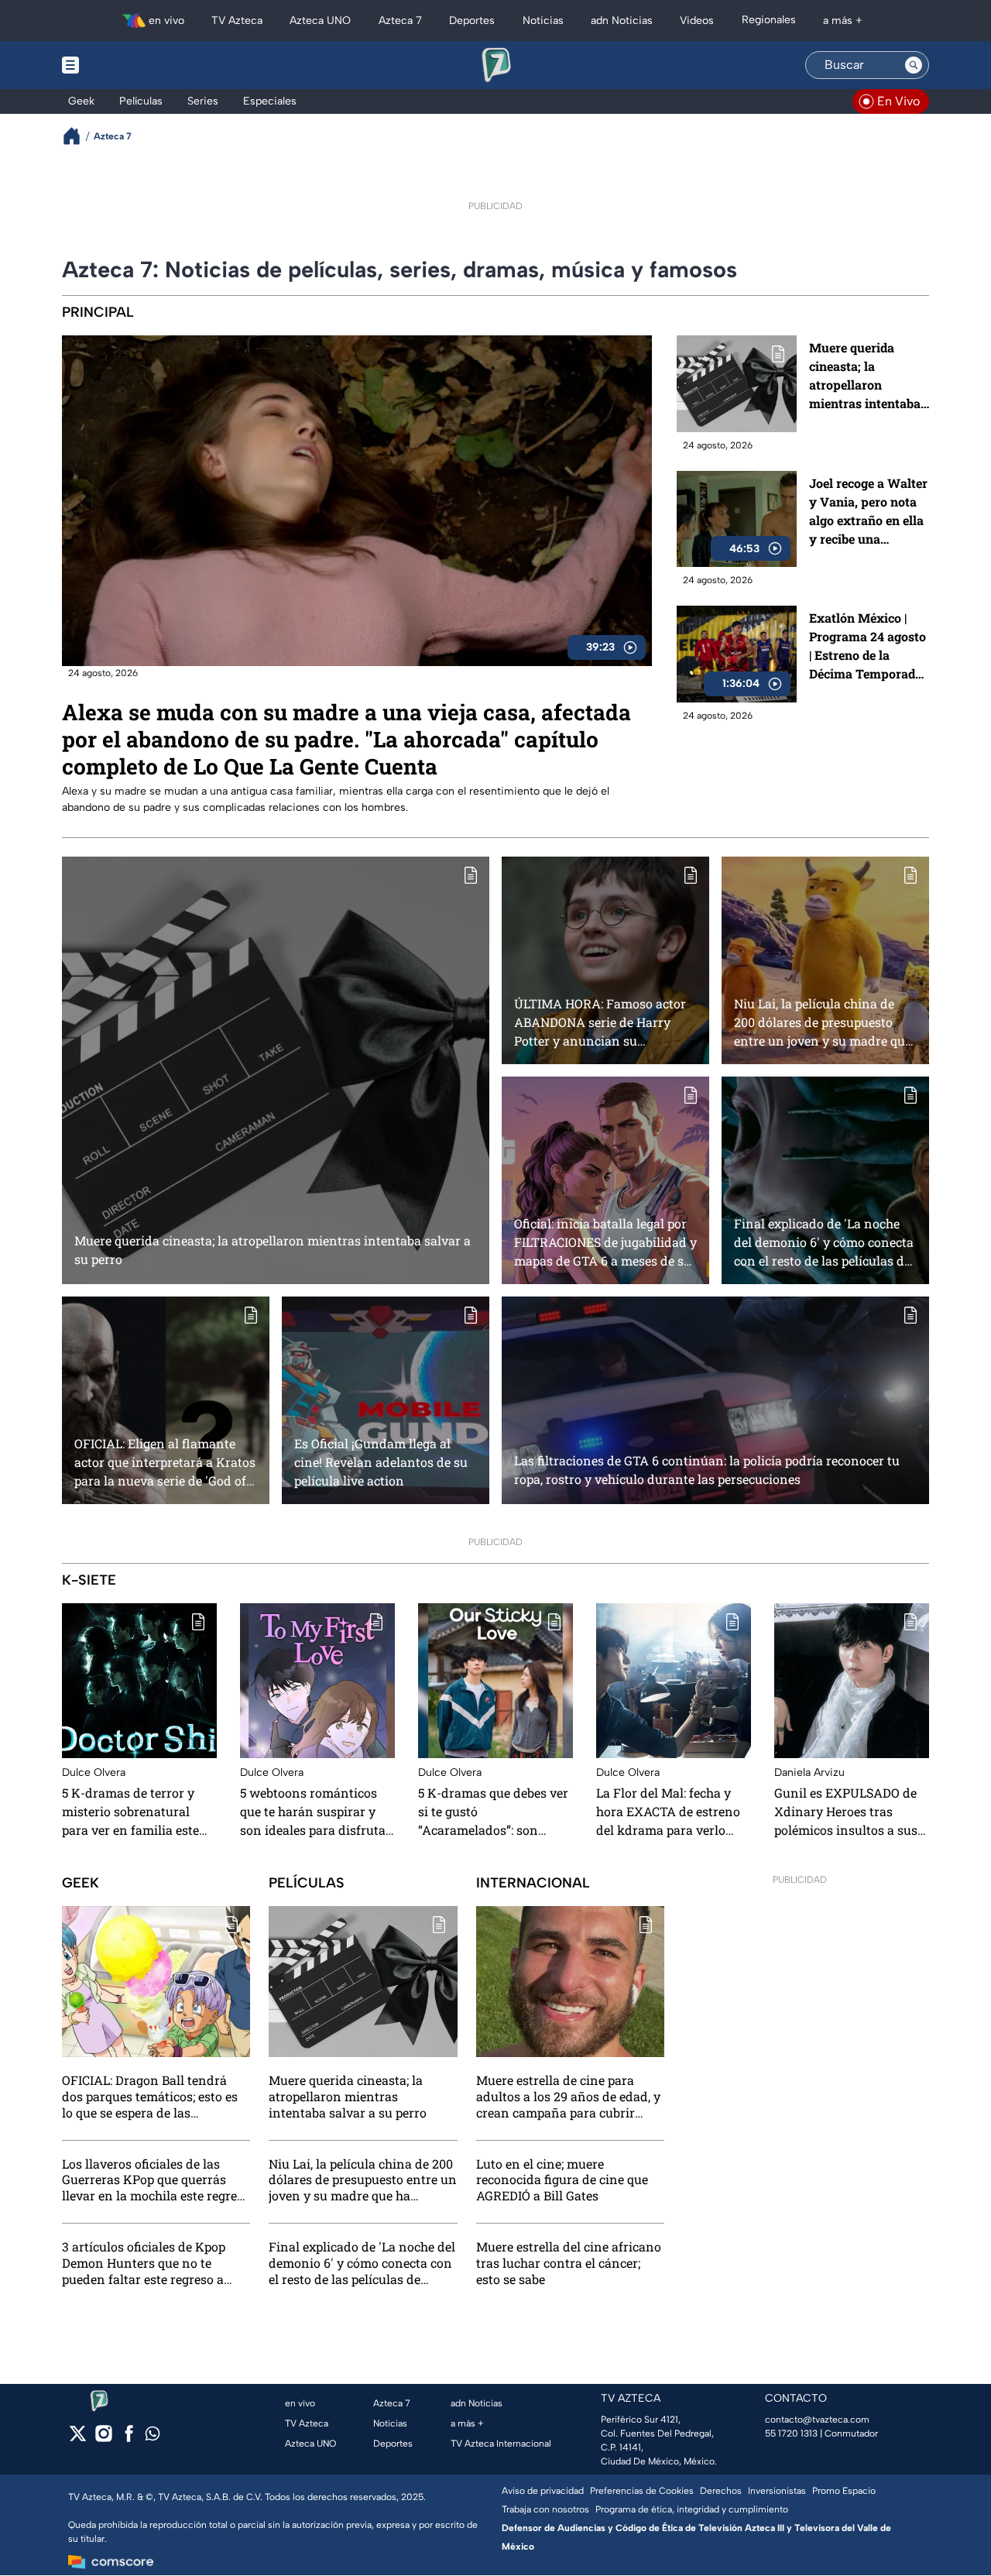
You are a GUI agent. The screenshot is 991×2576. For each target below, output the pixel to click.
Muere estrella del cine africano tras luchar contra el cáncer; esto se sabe (569, 2263)
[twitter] (78, 2439)
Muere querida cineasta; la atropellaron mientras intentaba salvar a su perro (865, 376)
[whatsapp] (153, 2437)
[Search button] (914, 65)
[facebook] (129, 2439)
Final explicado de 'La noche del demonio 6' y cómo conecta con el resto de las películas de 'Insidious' (824, 1242)
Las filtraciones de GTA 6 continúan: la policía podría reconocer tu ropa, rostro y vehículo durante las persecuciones (707, 1470)
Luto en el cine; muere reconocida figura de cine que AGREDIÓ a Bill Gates (562, 2179)
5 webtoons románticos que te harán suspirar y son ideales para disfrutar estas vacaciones (315, 1812)
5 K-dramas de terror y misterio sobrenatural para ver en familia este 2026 (130, 1812)
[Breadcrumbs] (78, 136)
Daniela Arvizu (809, 1772)
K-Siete (89, 1580)
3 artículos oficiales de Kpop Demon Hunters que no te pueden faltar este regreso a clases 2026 (144, 2263)
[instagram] (103, 2439)
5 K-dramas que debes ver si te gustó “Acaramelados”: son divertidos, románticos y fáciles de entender (493, 1812)
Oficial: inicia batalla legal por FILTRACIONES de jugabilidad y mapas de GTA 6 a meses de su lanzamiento (605, 1242)
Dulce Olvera (94, 1772)
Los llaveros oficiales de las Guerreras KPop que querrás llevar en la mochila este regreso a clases (156, 2179)
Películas (307, 1883)
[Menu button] (124, 65)
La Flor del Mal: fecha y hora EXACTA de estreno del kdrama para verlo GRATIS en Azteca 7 (668, 1812)
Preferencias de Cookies (642, 2491)
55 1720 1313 (791, 2433)
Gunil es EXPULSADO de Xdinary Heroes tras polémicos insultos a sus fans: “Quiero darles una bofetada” (846, 1812)
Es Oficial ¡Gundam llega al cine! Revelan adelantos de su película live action (381, 1462)
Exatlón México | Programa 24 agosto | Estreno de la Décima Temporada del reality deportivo (868, 646)
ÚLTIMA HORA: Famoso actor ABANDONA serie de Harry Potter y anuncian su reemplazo (600, 1022)
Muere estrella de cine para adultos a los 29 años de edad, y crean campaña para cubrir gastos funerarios (568, 2097)
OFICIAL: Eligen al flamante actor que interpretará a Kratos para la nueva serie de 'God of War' (165, 1462)
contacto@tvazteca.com (817, 2420)
